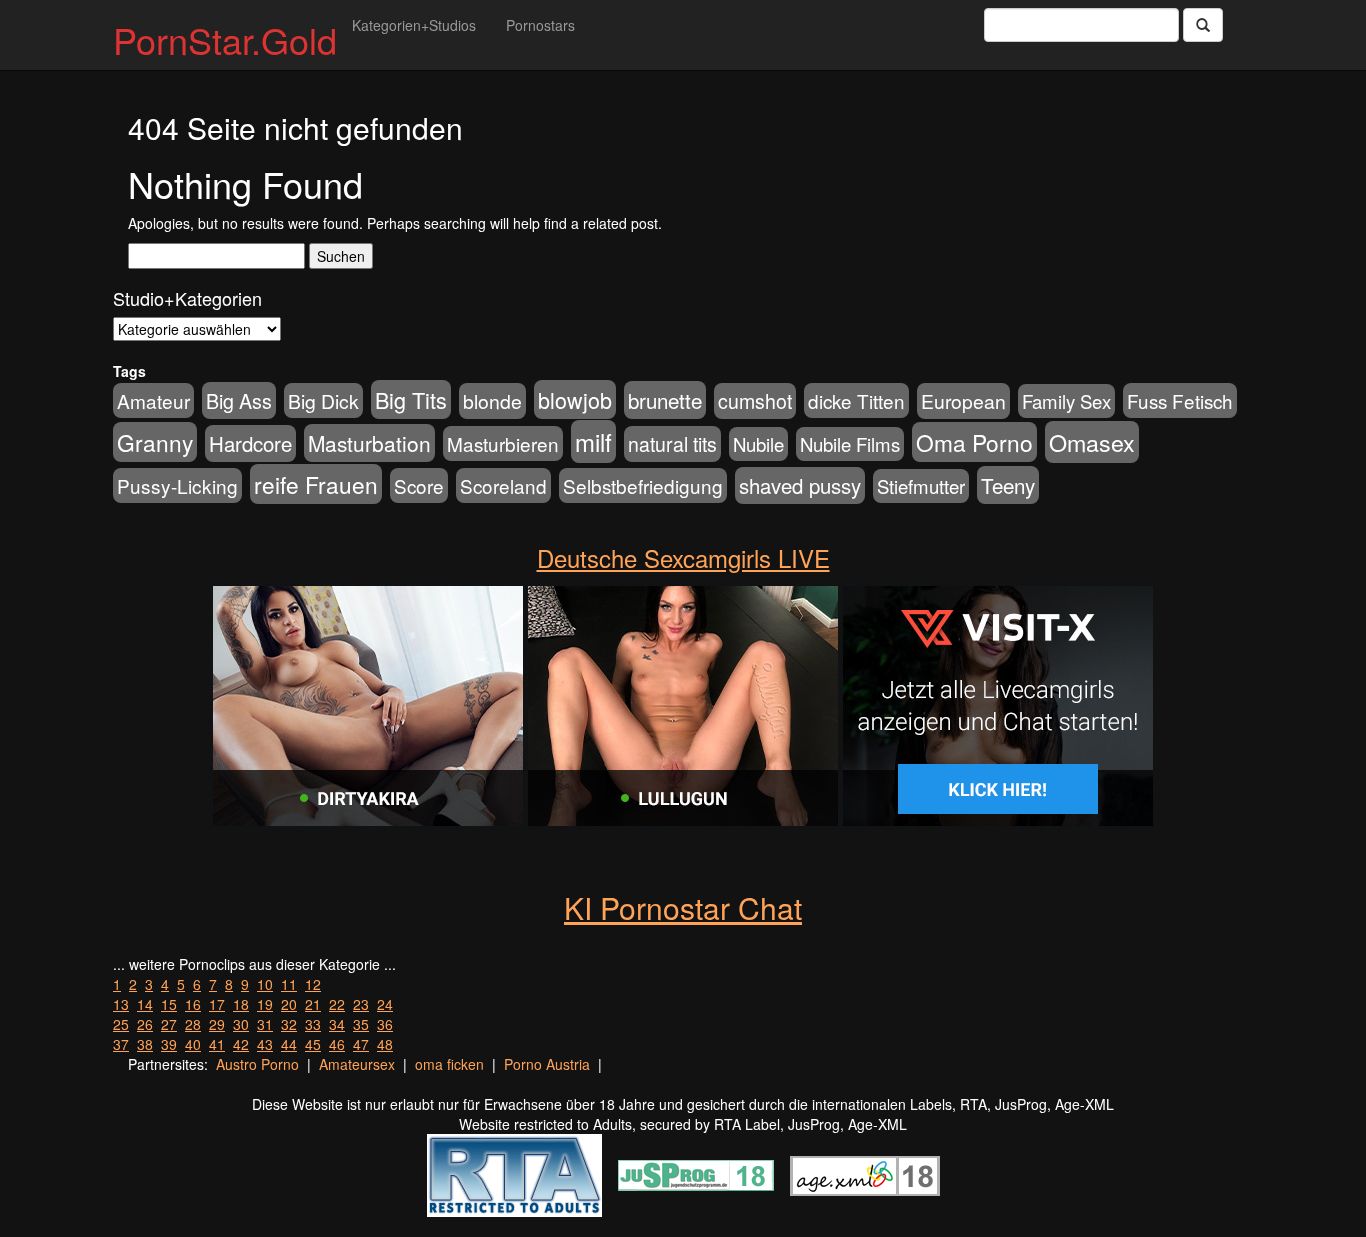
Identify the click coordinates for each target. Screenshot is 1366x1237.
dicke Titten (856, 400)
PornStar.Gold (225, 39)
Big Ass (239, 400)
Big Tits (411, 399)
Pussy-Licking (177, 485)
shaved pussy (800, 485)
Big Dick (323, 400)
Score (419, 485)
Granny (155, 442)
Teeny (1008, 485)
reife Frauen (316, 484)
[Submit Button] (1203, 25)
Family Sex (1066, 401)
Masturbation (369, 443)
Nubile (758, 444)
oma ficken (449, 1064)
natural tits (672, 444)
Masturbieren (503, 443)
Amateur (153, 400)
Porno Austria (547, 1064)
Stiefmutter (921, 486)
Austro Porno (257, 1064)
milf (593, 441)
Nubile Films (850, 444)
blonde (492, 401)
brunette (665, 400)
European (963, 401)
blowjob (575, 399)
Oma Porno (974, 442)
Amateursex (357, 1064)
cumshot (755, 401)
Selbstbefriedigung (643, 485)
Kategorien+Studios (414, 25)
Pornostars (540, 25)
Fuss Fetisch (1180, 400)
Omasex (1092, 442)
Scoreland (503, 485)
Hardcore (250, 443)
